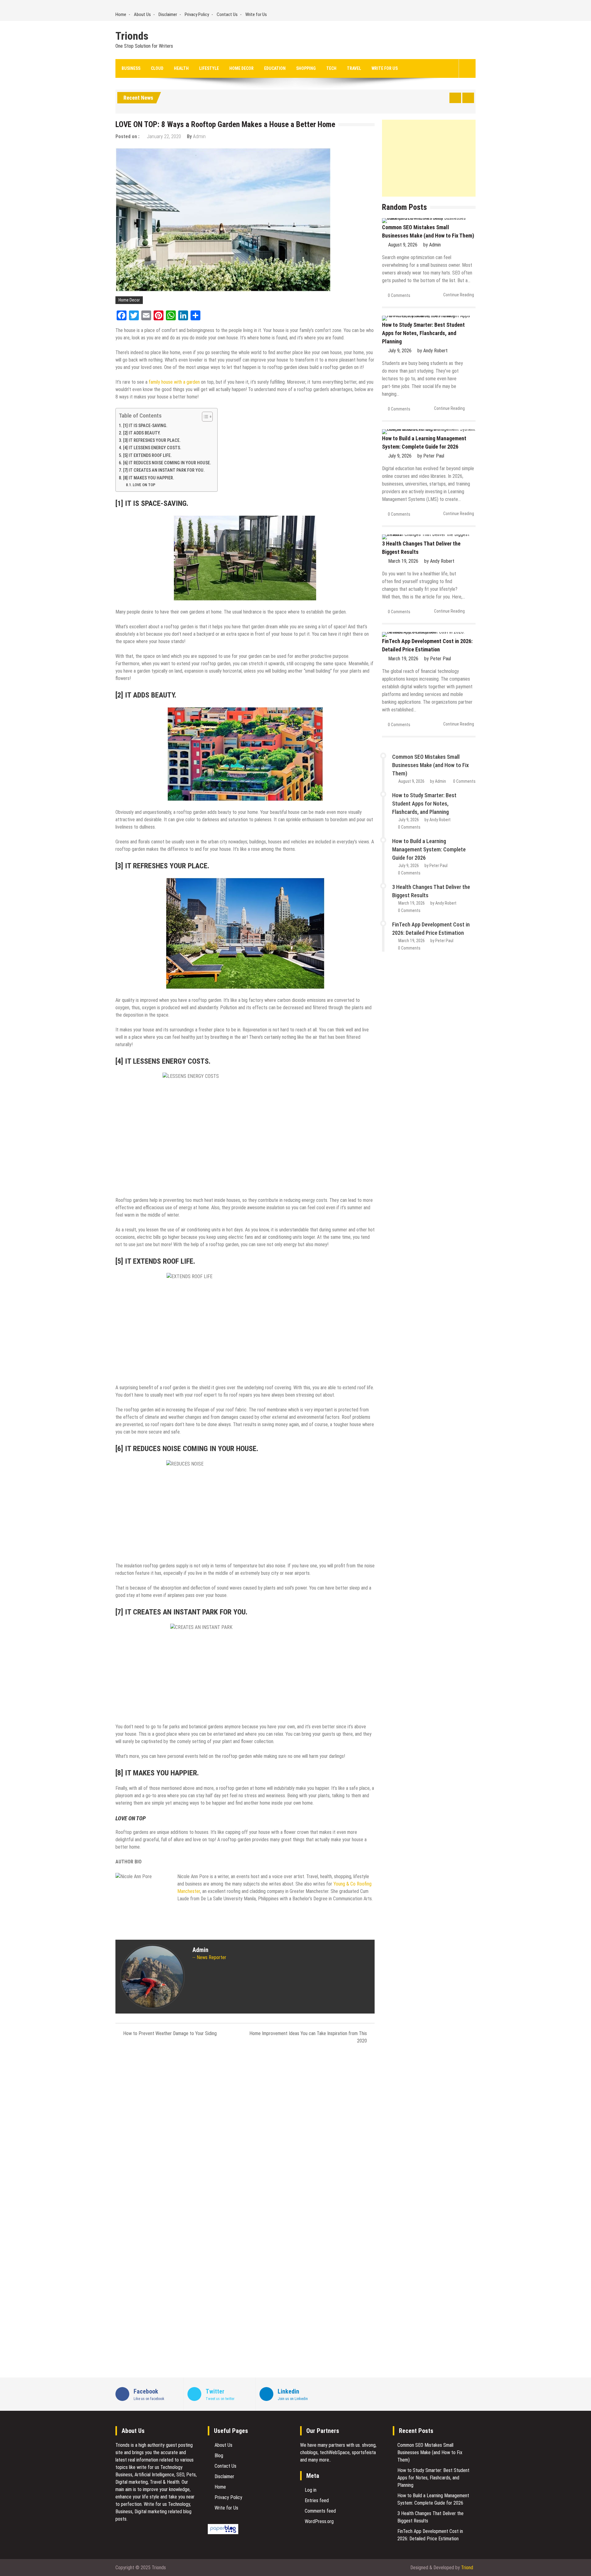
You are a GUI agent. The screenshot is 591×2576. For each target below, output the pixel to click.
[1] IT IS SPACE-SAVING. (145, 426)
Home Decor (241, 68)
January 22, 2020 (164, 136)
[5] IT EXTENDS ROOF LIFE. (147, 456)
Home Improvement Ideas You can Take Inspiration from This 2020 (308, 2037)
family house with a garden (174, 382)
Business (131, 68)
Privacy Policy (197, 14)
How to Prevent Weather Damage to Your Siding (170, 2033)
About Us (142, 14)
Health (181, 68)
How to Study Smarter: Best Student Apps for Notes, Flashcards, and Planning (423, 333)
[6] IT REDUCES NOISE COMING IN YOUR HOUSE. (167, 463)
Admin (199, 136)
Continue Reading (459, 295)
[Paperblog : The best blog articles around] (223, 2532)
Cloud (157, 68)
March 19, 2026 (403, 561)
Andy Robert (435, 351)
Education (275, 68)
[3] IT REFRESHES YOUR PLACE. (152, 440)
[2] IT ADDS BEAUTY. (142, 433)
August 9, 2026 (403, 245)
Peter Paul (434, 456)
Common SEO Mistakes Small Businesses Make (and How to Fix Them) (430, 765)
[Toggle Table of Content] (204, 417)
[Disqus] (245, 2131)
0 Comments (399, 295)
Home (121, 14)
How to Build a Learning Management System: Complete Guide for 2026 (429, 849)
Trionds (132, 36)
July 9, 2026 (400, 351)
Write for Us (256, 14)
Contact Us (227, 14)
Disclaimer (168, 14)
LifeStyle (209, 68)
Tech (331, 68)
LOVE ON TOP (144, 485)
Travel (354, 68)
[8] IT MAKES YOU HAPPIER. (149, 478)
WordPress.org (319, 2521)
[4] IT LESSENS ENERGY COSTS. (152, 448)
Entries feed (317, 2500)
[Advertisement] (429, 158)
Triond (467, 2568)
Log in (311, 2490)
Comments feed (320, 2511)
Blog (219, 2456)
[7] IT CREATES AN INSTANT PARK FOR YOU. (164, 470)
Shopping (306, 68)
